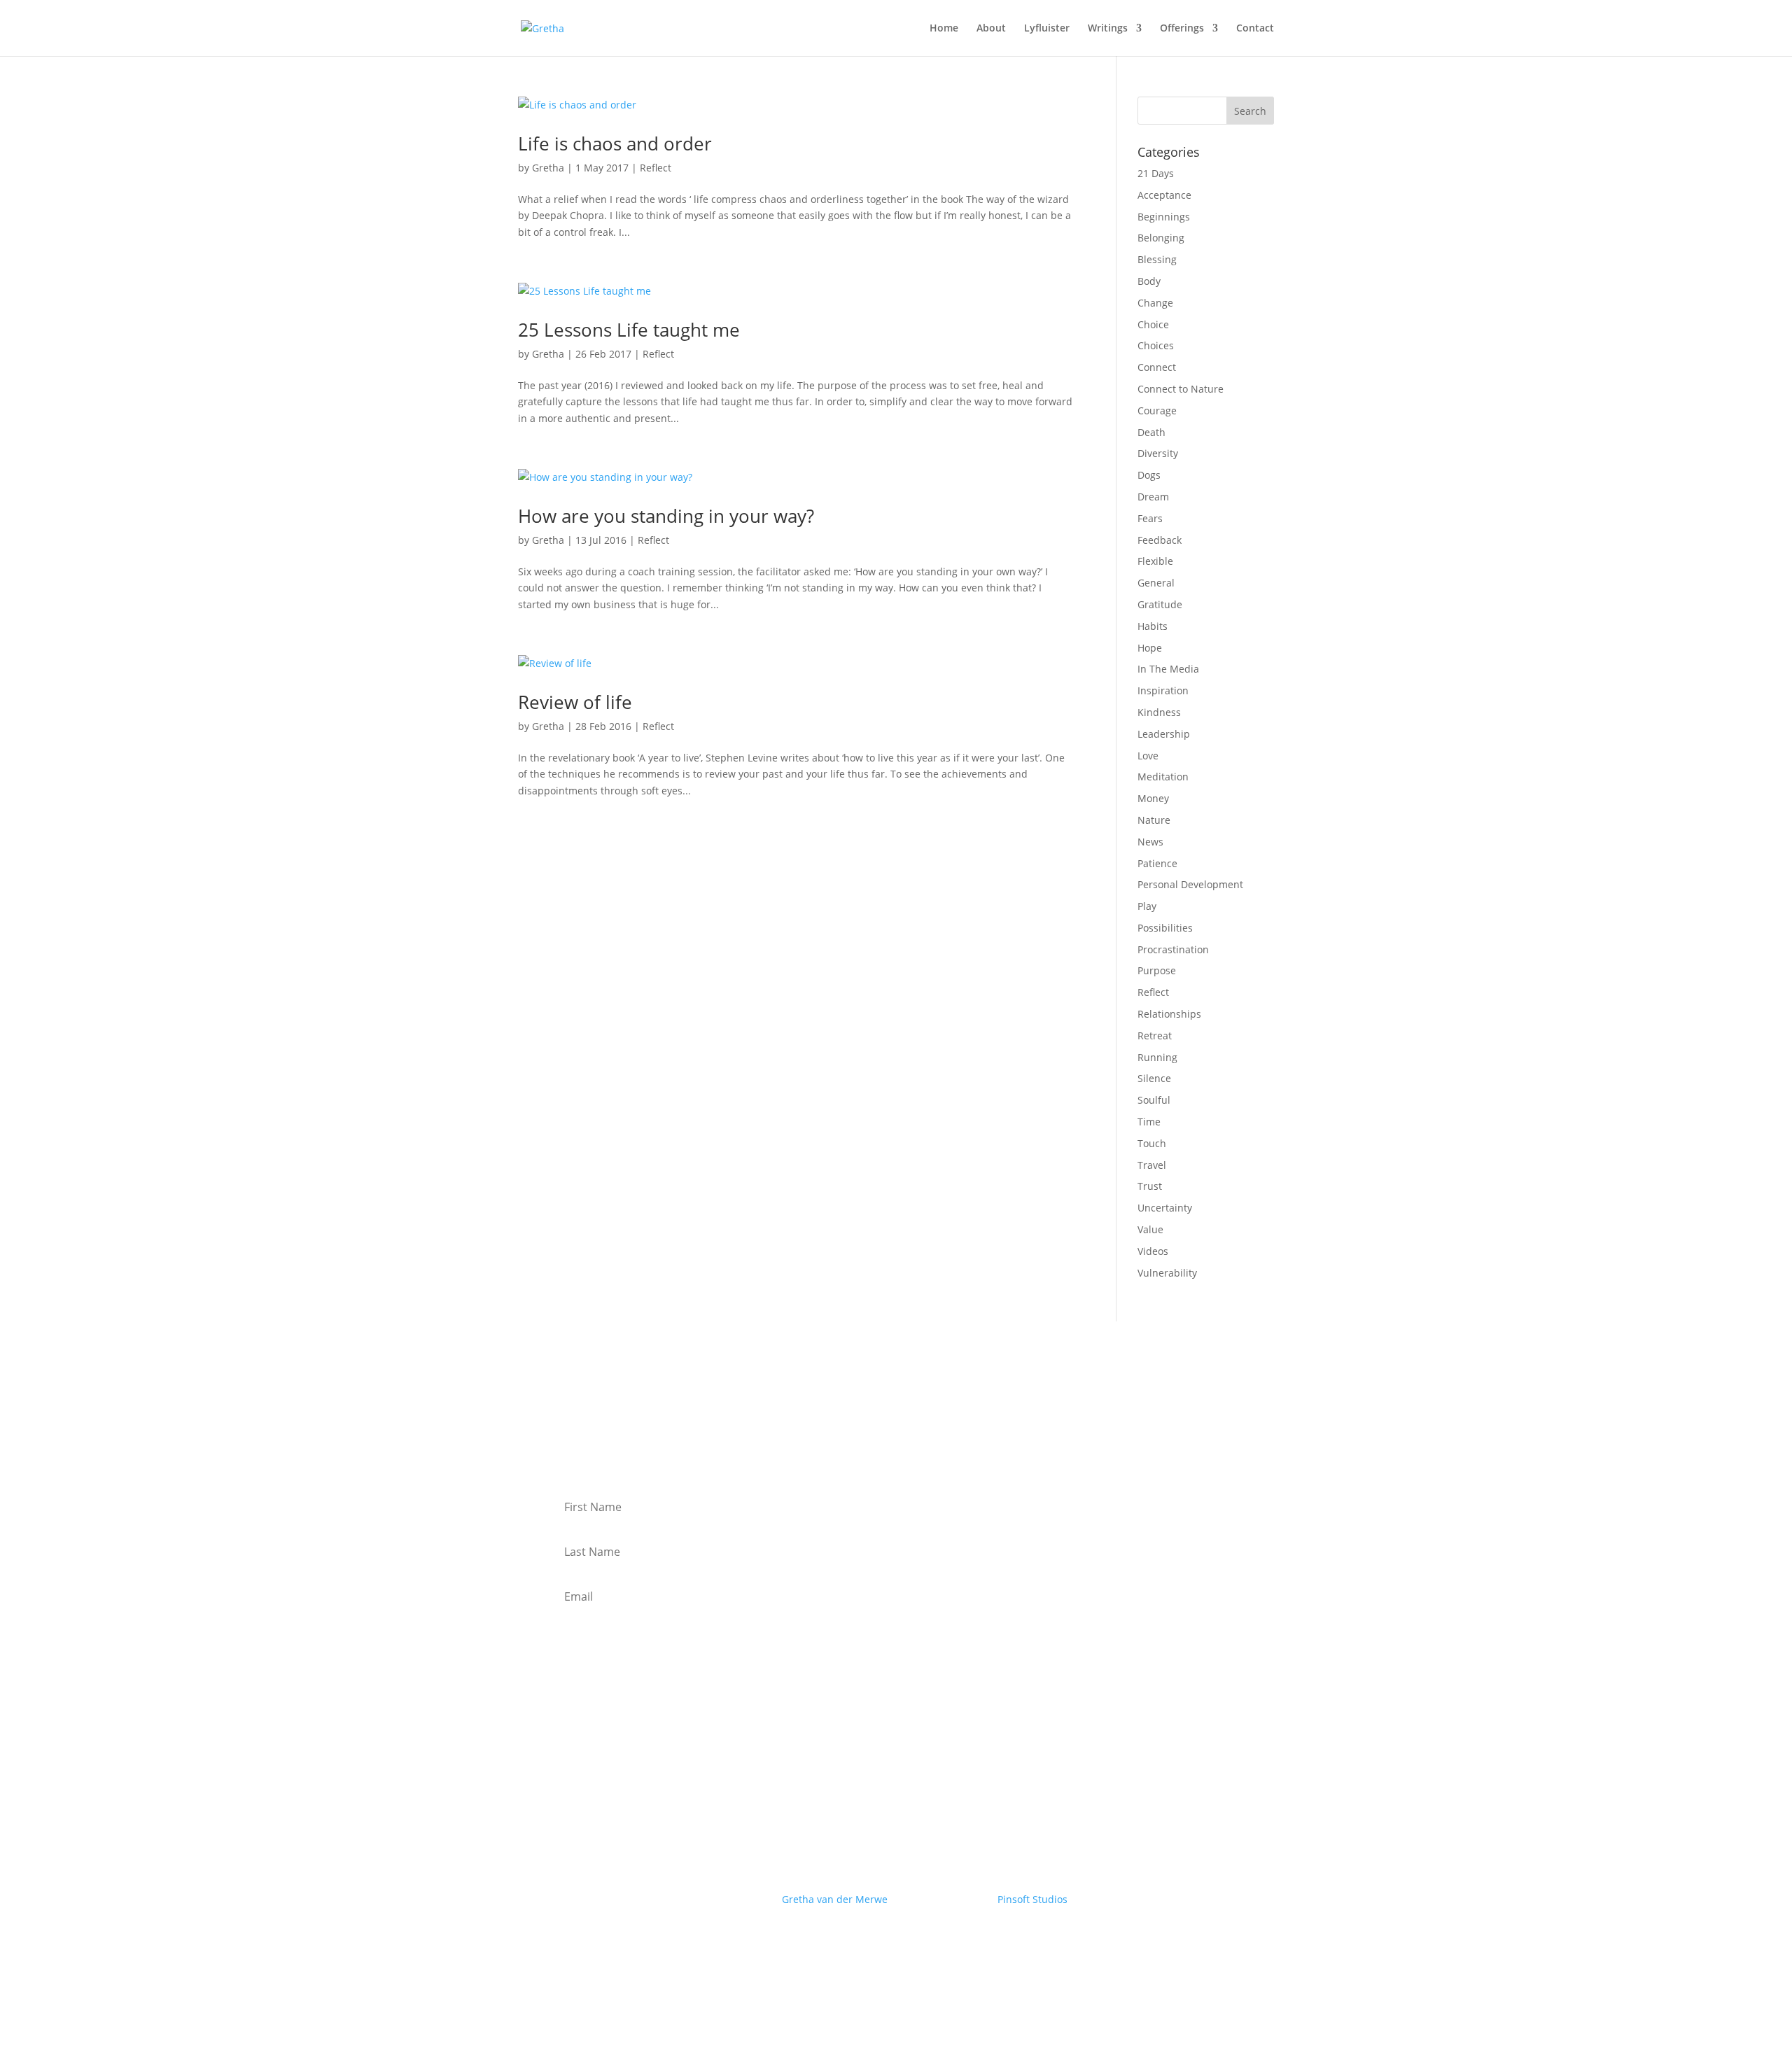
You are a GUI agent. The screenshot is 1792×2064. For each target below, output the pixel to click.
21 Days (1156, 173)
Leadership (1164, 734)
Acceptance (1164, 195)
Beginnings (1164, 217)
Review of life (575, 702)
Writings (1108, 29)
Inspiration (1163, 690)
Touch (1152, 1143)
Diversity (1158, 453)
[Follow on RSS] (938, 1940)
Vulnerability (1167, 1273)
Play (1147, 906)
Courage (1157, 410)
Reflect (656, 168)
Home (944, 29)
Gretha (548, 168)
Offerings (1182, 29)
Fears (1150, 518)
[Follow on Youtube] (854, 1940)
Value (1150, 1229)
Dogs (1149, 475)
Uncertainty (1165, 1208)
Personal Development (1190, 884)
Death (1151, 432)
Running (1157, 1057)
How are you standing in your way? (666, 516)
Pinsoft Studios (1032, 1899)
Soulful (1154, 1100)
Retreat (1155, 1035)
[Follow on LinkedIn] (882, 1940)
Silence (1154, 1078)
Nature (1154, 820)
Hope (1150, 648)
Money (1153, 798)
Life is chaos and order (615, 143)
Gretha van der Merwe (835, 1899)
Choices (1156, 345)
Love (1148, 756)
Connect (1157, 367)
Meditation (1163, 777)
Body (1149, 281)
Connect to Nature (1181, 389)
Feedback (1160, 540)
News (1150, 842)
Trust (1150, 1186)
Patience (1157, 863)
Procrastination (1173, 949)
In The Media (1168, 669)
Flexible (1155, 561)
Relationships (1169, 1014)
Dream (1153, 497)
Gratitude (1160, 604)
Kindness (1159, 712)
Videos (1153, 1251)
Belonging (1161, 238)
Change (1155, 303)
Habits (1153, 626)
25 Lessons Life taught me (629, 330)
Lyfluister (1047, 29)
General (1156, 583)
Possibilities (1165, 928)
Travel (1152, 1165)
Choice (1153, 324)
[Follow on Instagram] (910, 1940)
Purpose (1157, 970)
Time (1149, 1122)
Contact (1255, 29)
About (991, 29)
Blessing (1157, 259)
